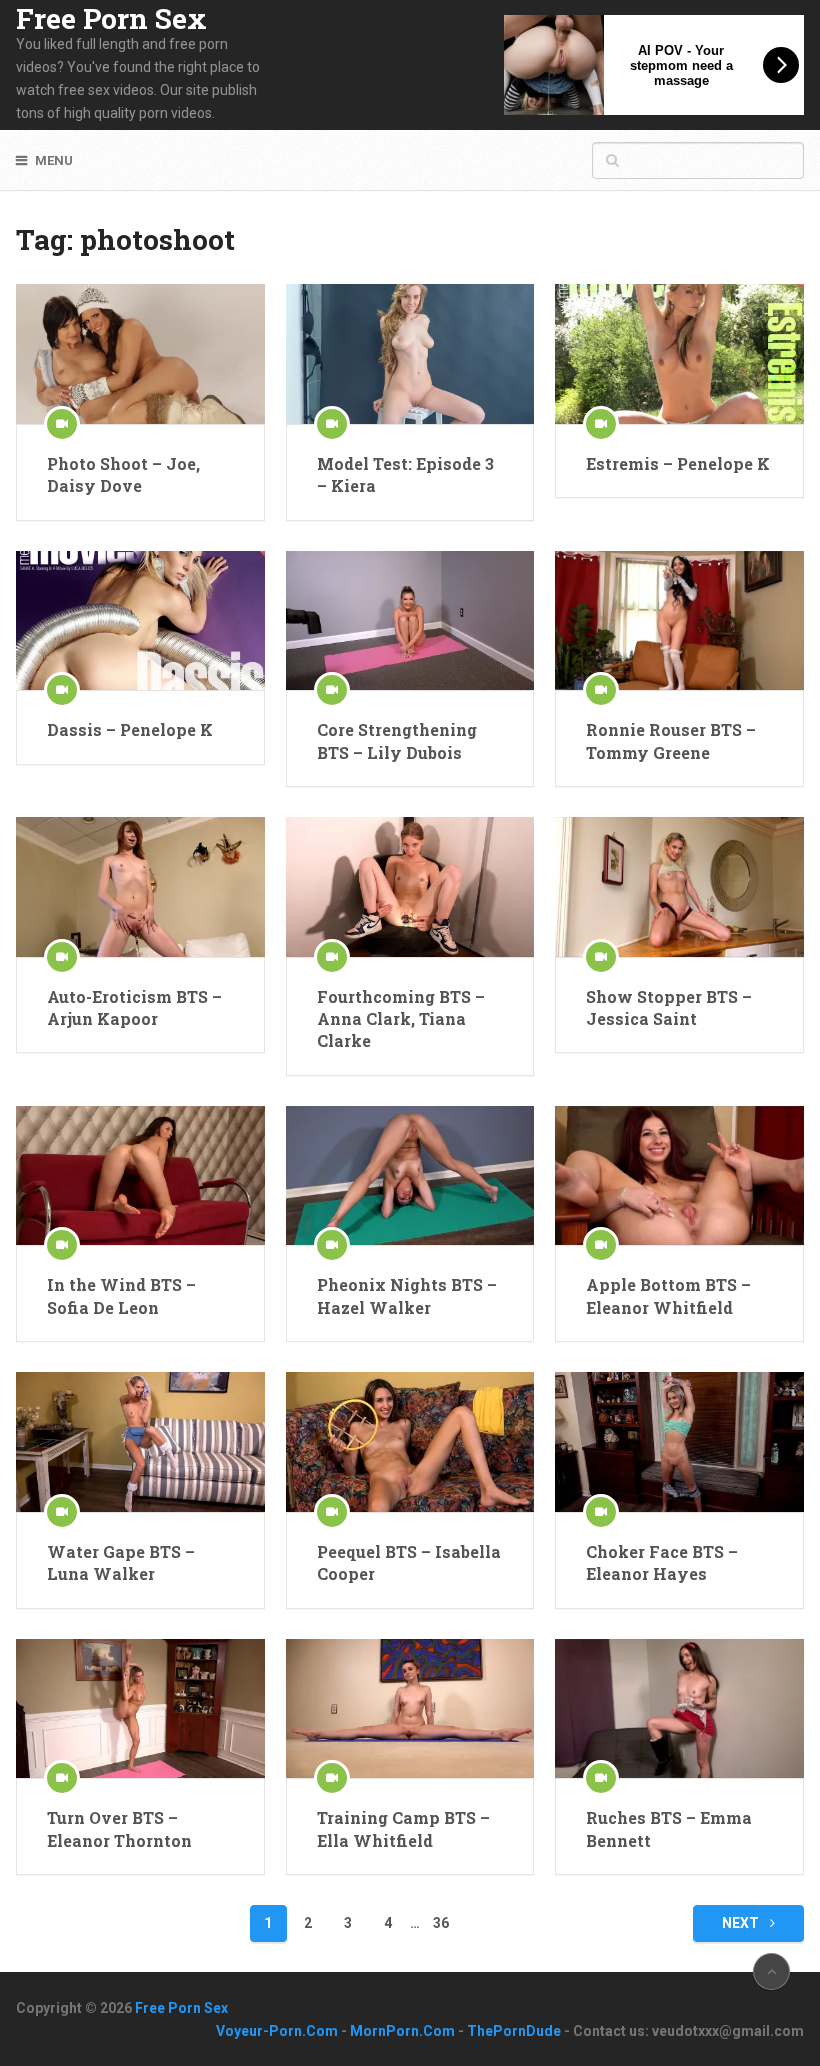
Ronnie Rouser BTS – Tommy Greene (671, 740)
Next (742, 1923)
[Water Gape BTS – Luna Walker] (140, 1442)
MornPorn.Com (402, 2031)
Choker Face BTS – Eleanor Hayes (662, 1562)
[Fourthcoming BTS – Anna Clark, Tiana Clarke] (410, 887)
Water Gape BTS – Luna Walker (121, 1562)
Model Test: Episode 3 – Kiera (405, 474)
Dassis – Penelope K (130, 729)
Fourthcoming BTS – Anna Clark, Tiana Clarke (401, 1019)
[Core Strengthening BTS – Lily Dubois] (410, 621)
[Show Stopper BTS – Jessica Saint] (679, 887)
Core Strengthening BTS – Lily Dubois (397, 740)
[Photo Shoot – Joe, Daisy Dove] (140, 354)
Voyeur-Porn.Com (277, 2031)
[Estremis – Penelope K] (679, 354)
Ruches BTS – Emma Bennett (669, 1828)
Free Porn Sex (111, 19)
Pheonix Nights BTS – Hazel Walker (407, 1295)
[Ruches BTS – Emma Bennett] (679, 1709)
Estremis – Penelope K (678, 463)
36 (441, 1923)
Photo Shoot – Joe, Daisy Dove (123, 474)
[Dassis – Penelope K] (140, 621)
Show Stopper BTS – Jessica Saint (669, 1007)
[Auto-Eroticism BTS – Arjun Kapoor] (140, 887)
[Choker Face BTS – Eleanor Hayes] (679, 1442)
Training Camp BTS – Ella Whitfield (403, 1828)
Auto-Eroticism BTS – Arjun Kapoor (134, 1007)
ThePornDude (514, 2031)
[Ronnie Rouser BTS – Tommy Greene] (679, 621)
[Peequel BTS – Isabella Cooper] (410, 1442)
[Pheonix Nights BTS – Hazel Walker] (410, 1176)
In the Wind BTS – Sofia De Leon (121, 1295)
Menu (54, 160)
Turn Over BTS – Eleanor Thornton (119, 1828)
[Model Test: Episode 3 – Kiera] (410, 354)
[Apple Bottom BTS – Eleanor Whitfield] (679, 1176)
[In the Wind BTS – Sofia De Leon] (140, 1176)
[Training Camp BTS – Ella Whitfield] (410, 1709)
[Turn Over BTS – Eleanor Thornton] (140, 1709)
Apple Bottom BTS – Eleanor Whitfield (668, 1295)
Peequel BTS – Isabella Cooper (409, 1562)
